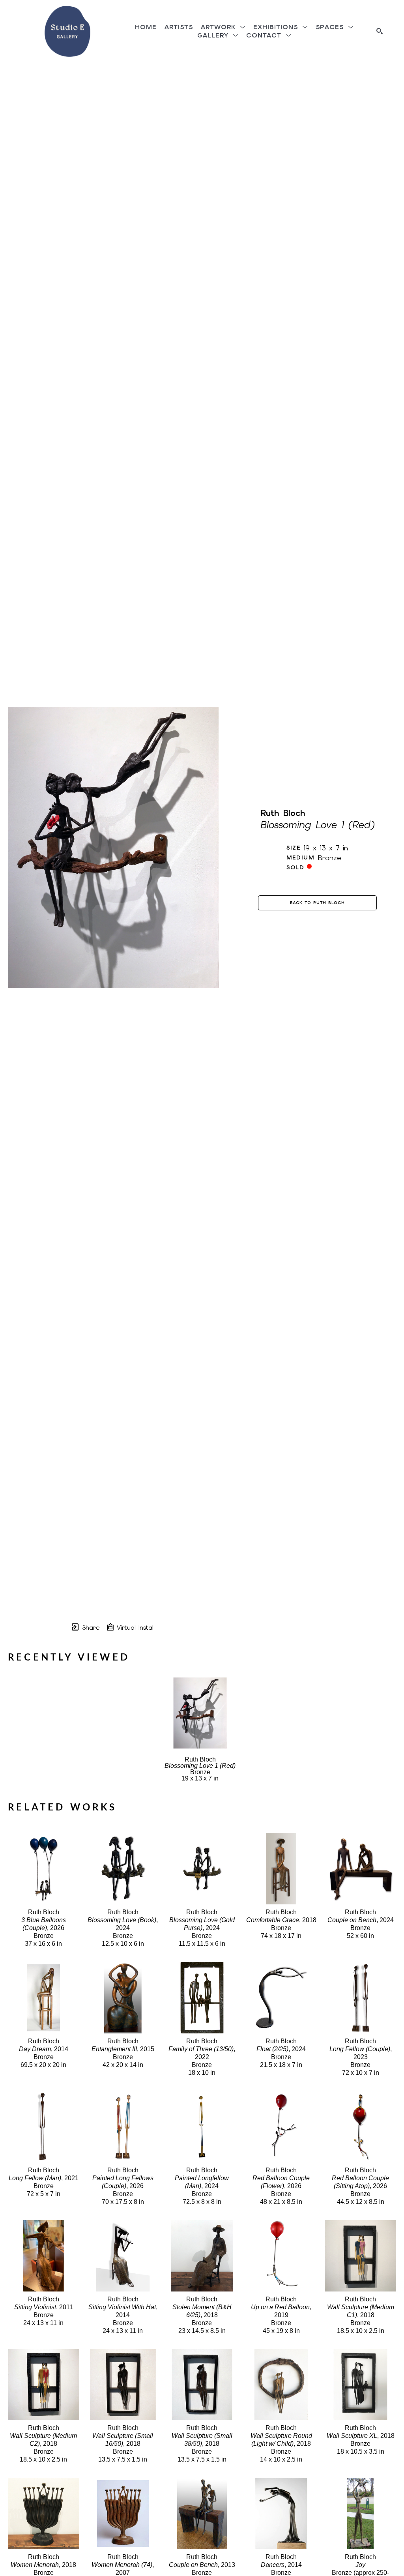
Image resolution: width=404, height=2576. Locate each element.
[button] (223, 27)
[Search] (380, 31)
